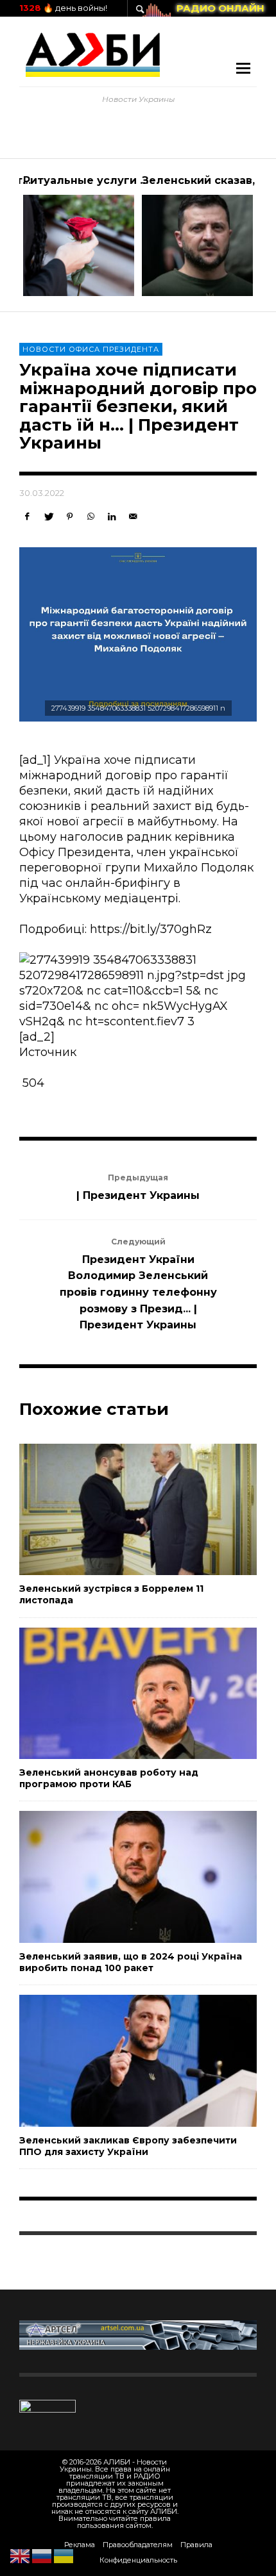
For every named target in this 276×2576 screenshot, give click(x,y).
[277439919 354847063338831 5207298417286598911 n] (138, 634)
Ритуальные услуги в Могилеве (115, 180)
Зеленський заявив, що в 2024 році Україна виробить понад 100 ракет (131, 1962)
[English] (21, 2555)
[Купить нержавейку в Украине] (138, 2334)
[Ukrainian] (64, 2555)
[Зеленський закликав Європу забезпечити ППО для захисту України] (117, 2061)
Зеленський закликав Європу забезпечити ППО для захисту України (128, 2146)
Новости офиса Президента (91, 349)
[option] (79, 235)
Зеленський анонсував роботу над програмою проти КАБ (109, 1778)
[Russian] (42, 2555)
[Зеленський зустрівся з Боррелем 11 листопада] (117, 1509)
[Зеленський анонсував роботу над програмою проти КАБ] (117, 1693)
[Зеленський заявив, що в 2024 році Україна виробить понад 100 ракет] (117, 1877)
